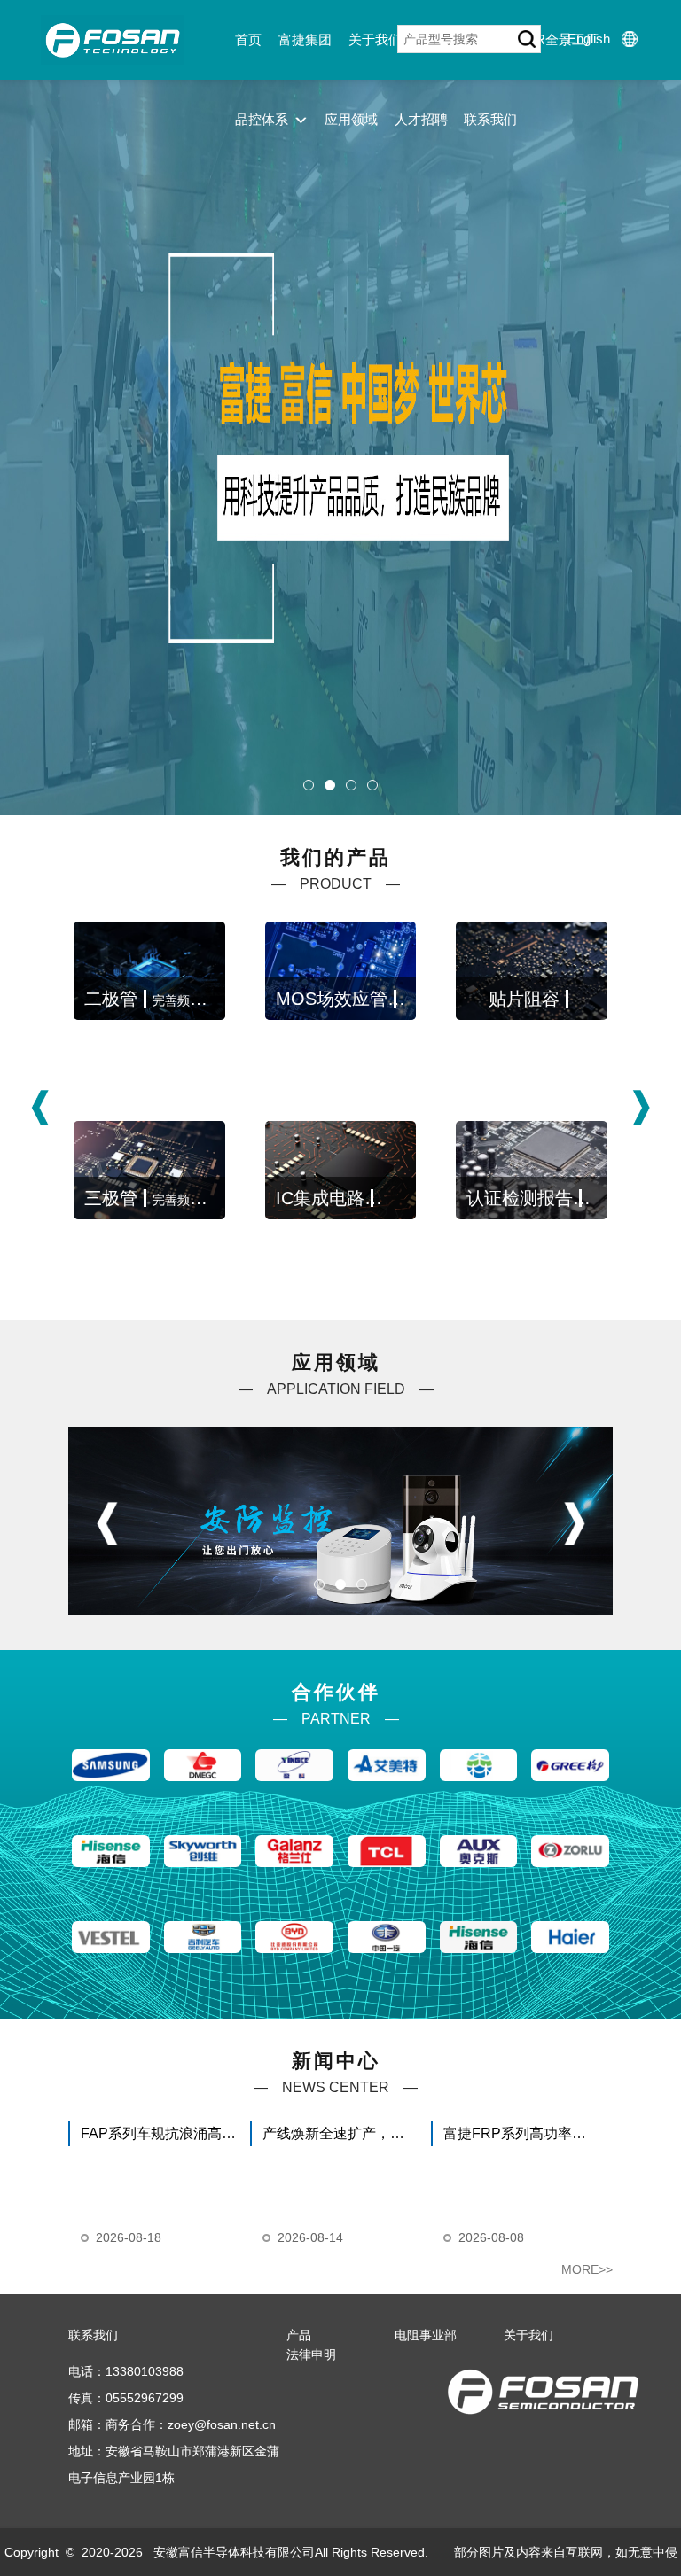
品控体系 (262, 119)
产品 (299, 2335)
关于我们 (375, 39)
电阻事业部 (426, 2335)
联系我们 (490, 119)
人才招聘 (421, 119)
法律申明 (311, 2354)
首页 (248, 39)
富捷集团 (305, 39)
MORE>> (587, 2269)
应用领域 (351, 119)
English (589, 39)
